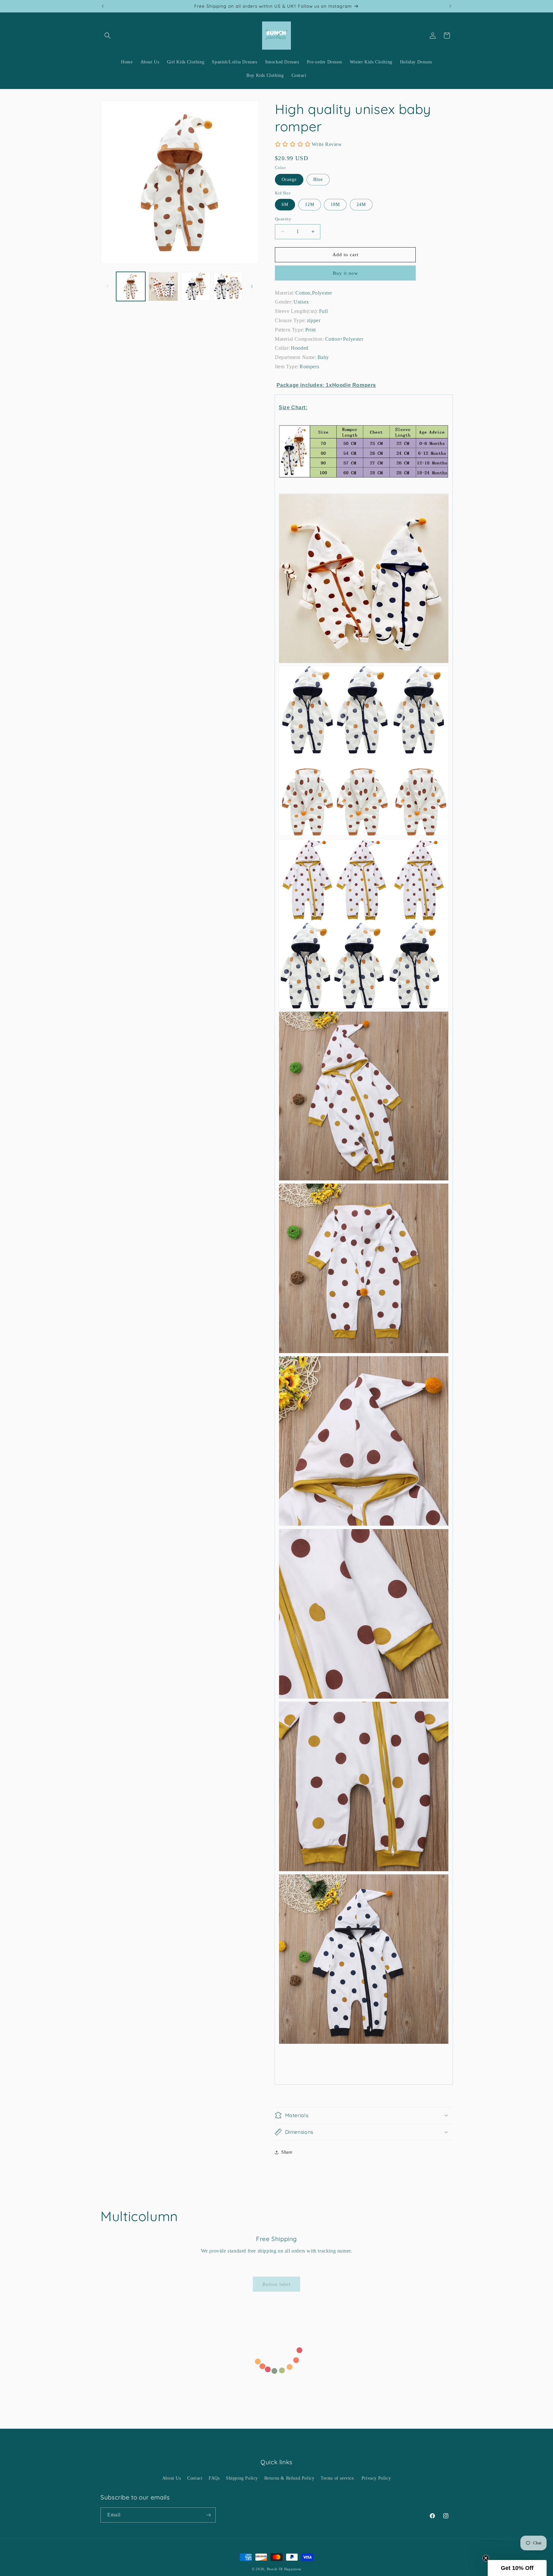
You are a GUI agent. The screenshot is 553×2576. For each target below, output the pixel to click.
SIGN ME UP (276, 1306)
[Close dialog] (333, 1259)
